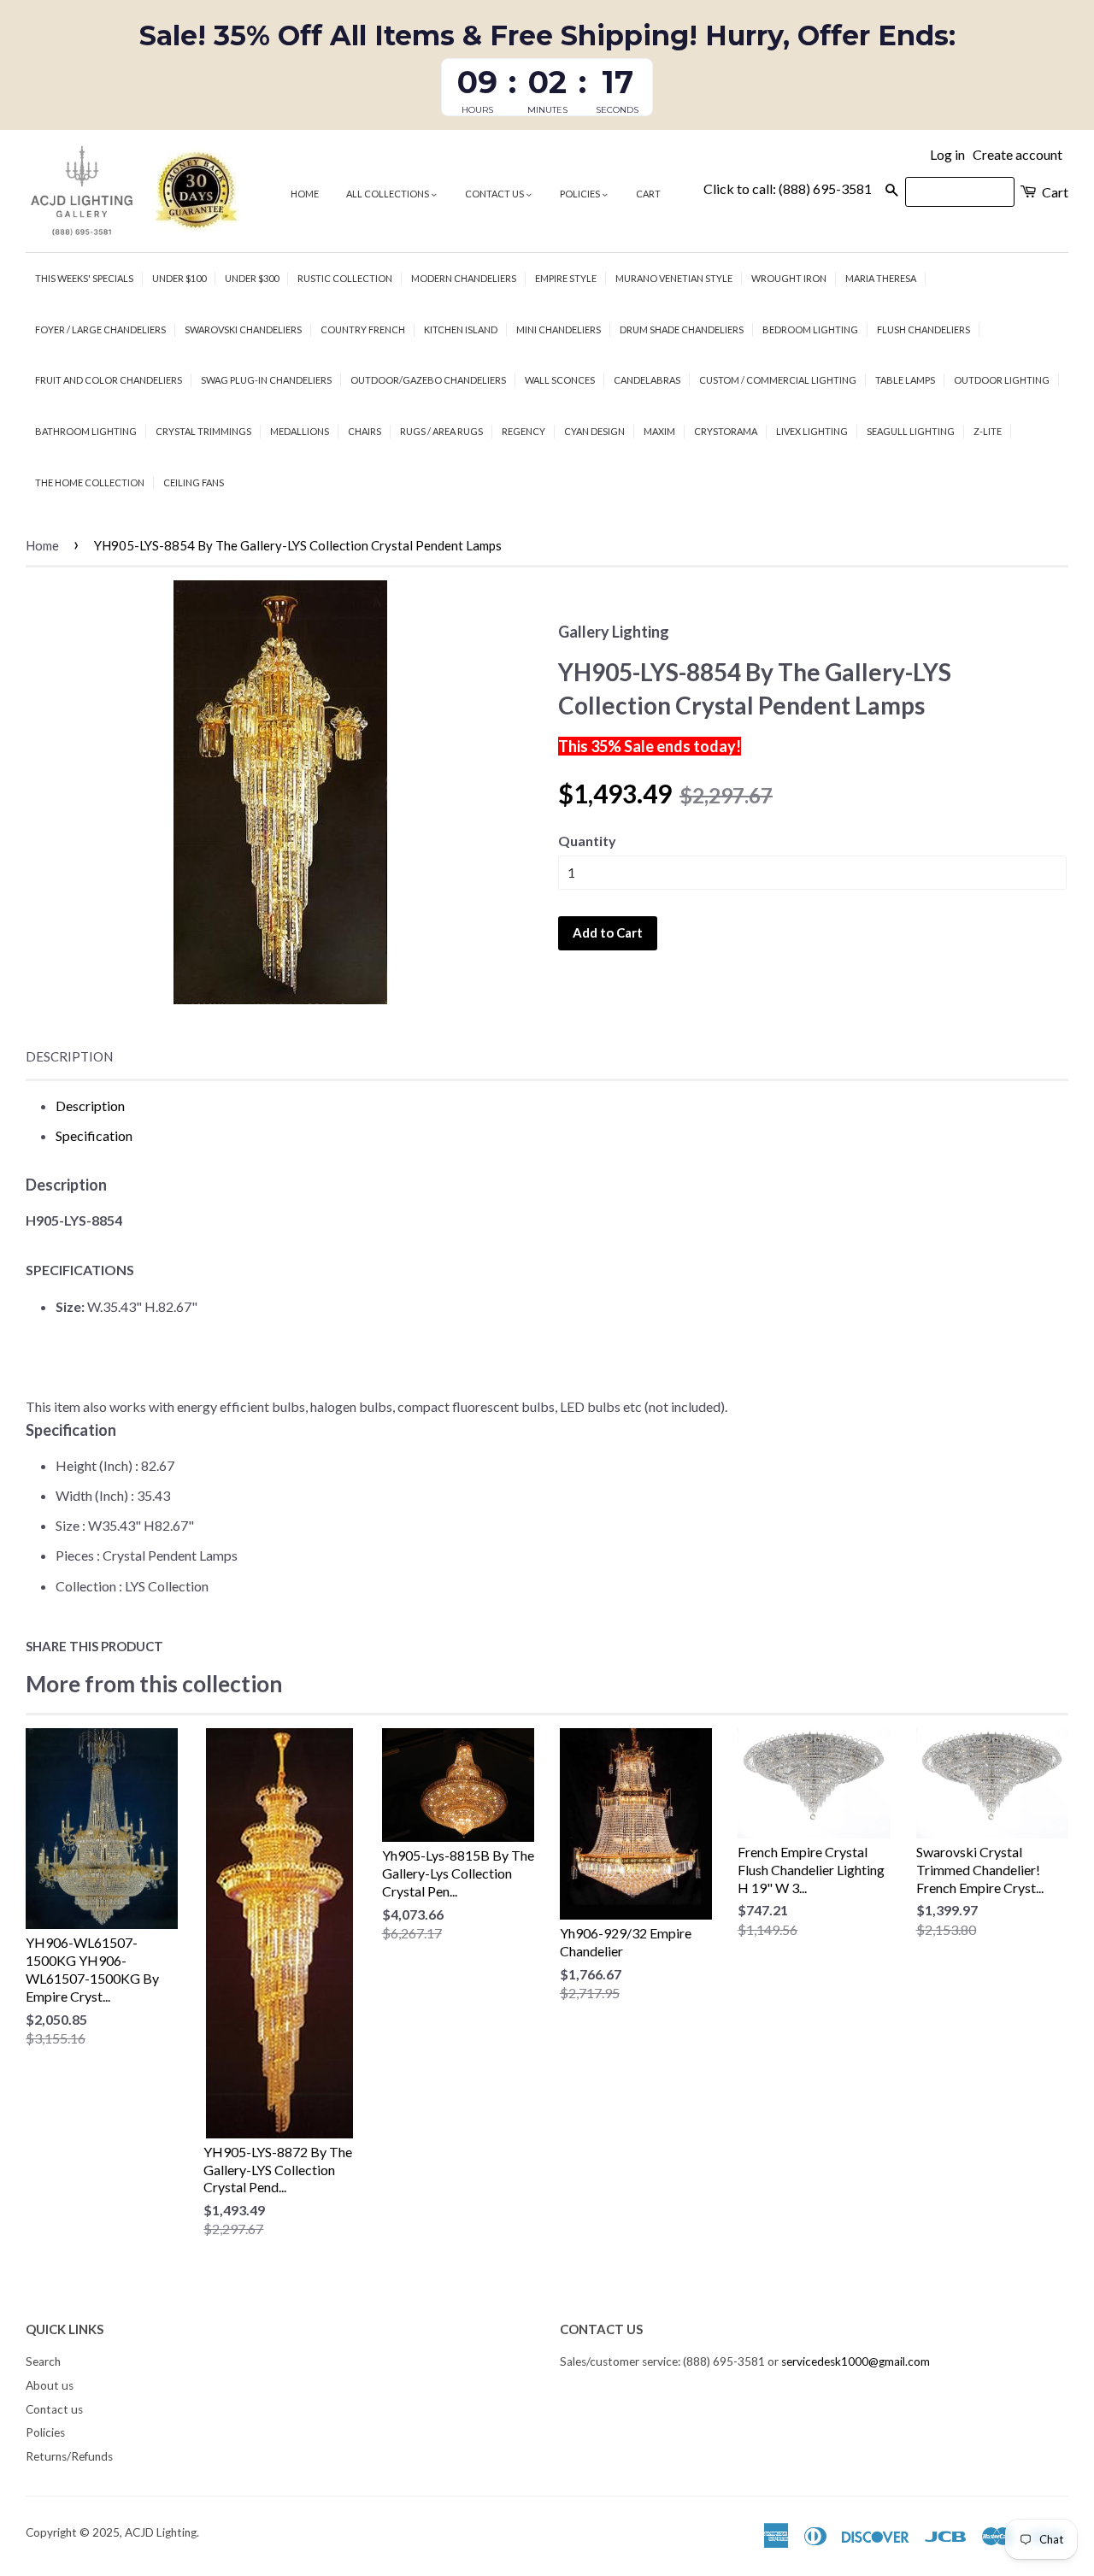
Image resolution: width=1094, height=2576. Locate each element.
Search (43, 2361)
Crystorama (726, 431)
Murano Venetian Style (674, 278)
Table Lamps (905, 380)
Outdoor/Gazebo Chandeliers (428, 380)
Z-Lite (988, 431)
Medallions (300, 431)
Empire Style (566, 278)
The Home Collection (90, 482)
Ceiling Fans (194, 482)
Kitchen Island (461, 329)
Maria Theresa (881, 278)
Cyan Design (594, 431)
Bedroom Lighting (810, 329)
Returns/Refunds (69, 2456)
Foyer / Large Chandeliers (100, 329)
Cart (648, 194)
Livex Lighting (812, 431)
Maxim (659, 431)
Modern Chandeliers (464, 278)
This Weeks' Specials (84, 278)
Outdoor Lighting (1002, 380)
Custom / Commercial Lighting (778, 380)
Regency (523, 431)
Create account (1018, 154)
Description (69, 1056)
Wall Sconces (560, 380)
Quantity (587, 841)
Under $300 (252, 278)
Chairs (365, 431)
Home (305, 194)
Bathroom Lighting (86, 431)
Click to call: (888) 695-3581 (788, 188)
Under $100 (179, 278)
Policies (581, 194)
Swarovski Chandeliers (243, 329)
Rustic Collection (345, 278)
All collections (388, 194)
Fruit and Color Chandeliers (109, 380)
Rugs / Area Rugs (441, 431)
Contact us (495, 194)
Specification (94, 1135)
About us (50, 2385)
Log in (947, 154)
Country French (363, 329)
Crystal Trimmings (203, 431)
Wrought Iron (789, 278)
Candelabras (647, 380)
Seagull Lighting (911, 431)
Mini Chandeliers (559, 329)
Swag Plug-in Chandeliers (266, 380)
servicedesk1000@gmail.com (856, 2361)
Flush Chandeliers (923, 329)
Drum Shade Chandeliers (682, 329)
